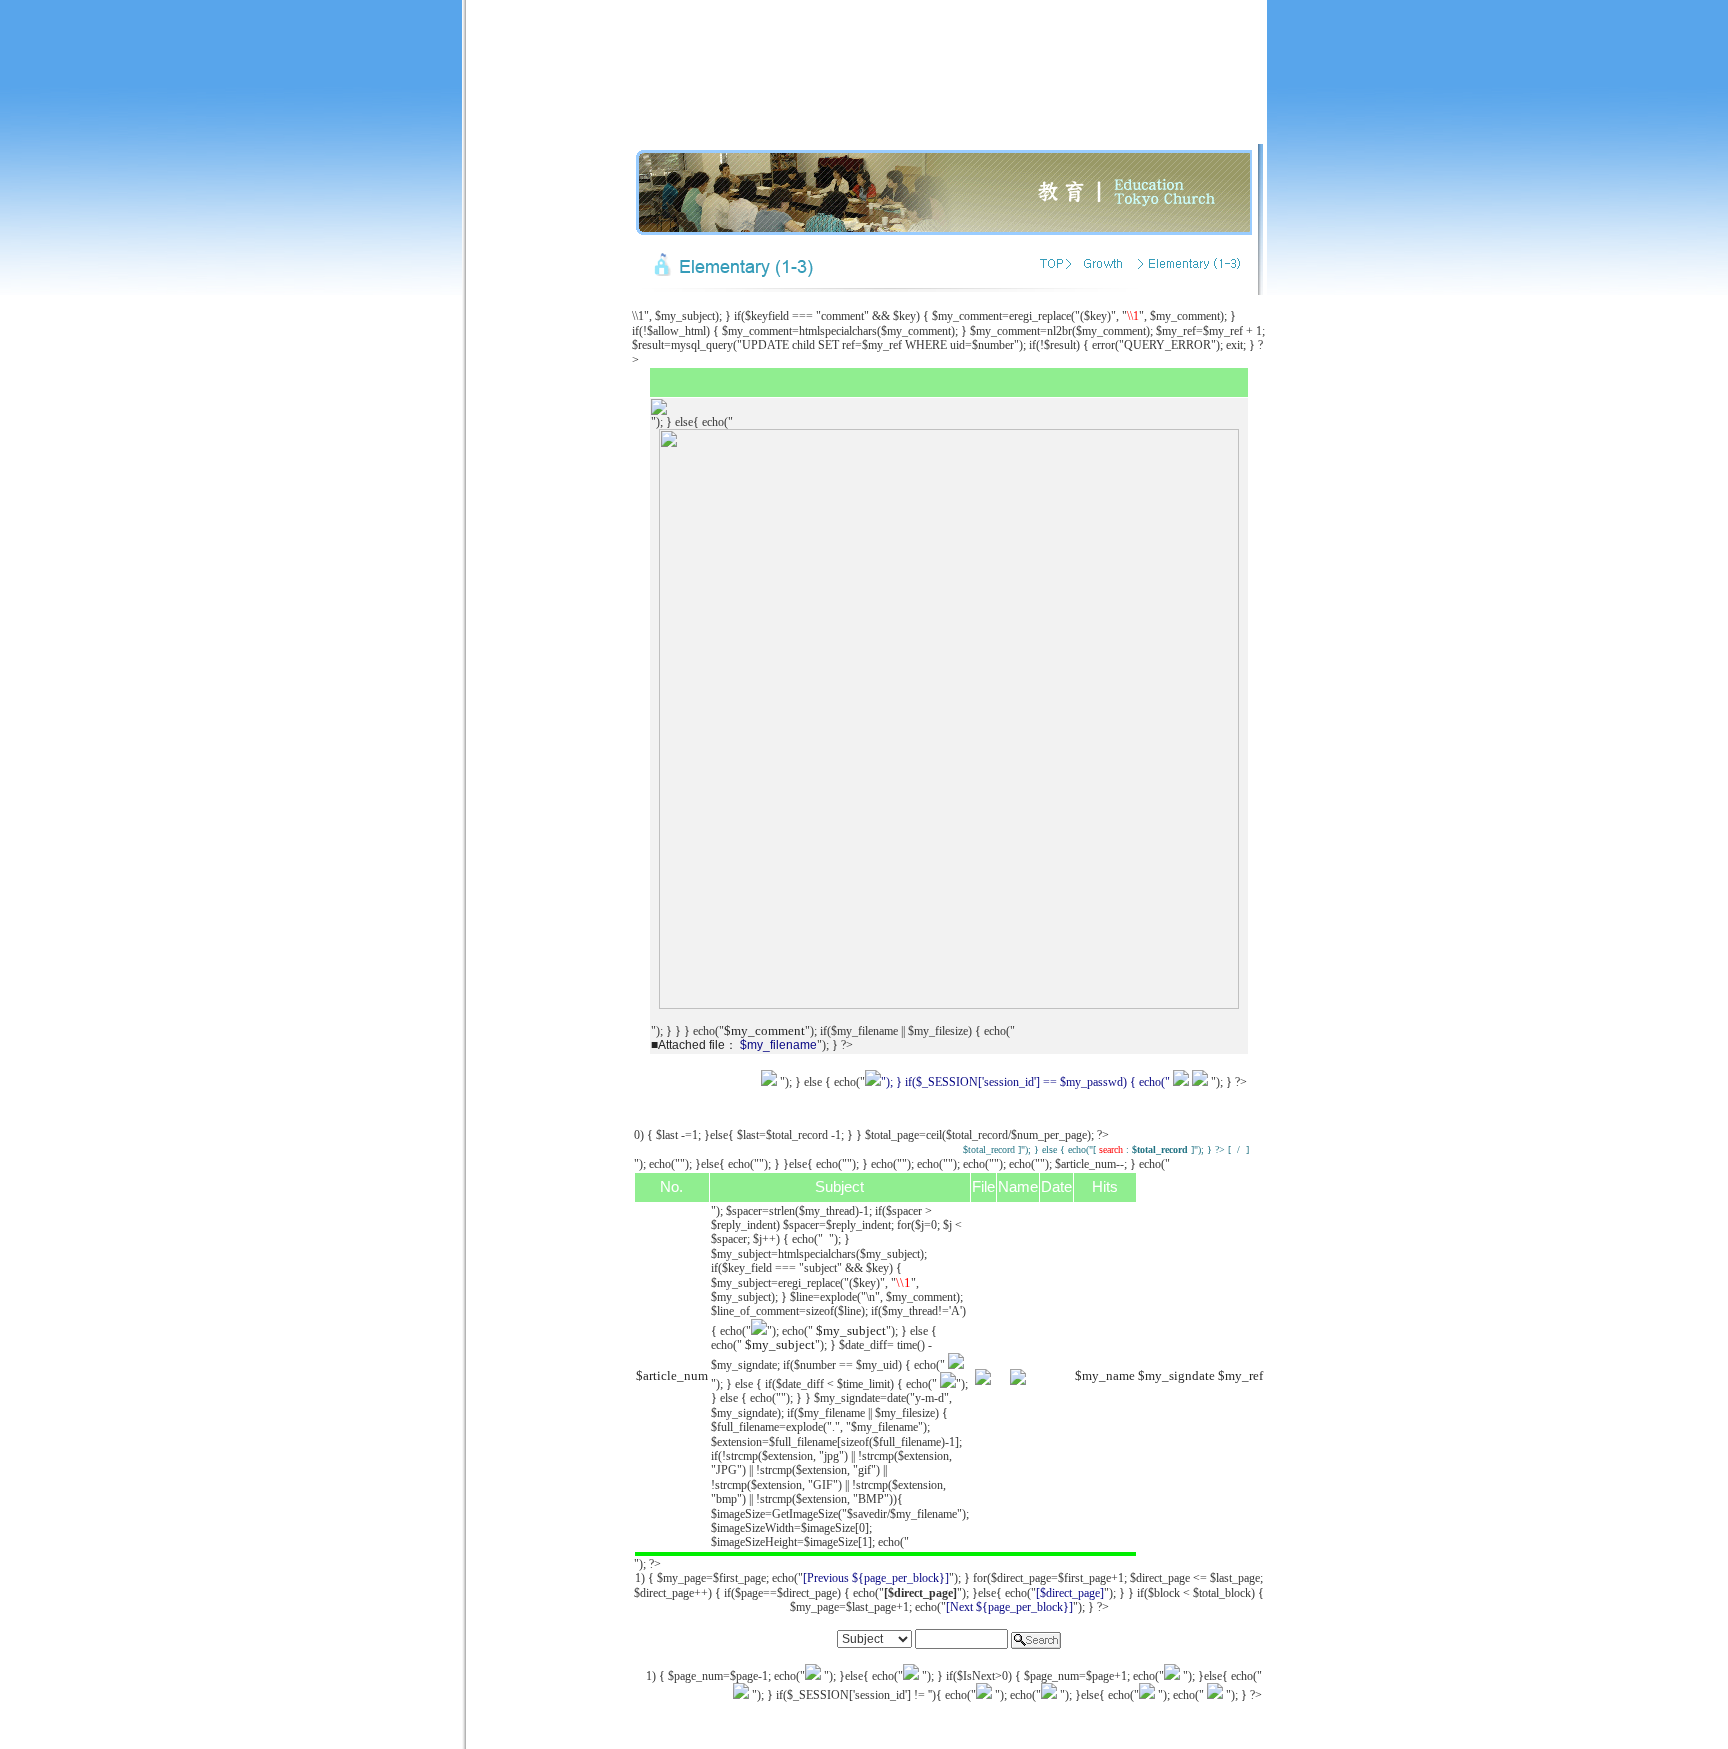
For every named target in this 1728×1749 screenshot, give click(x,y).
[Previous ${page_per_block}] (876, 1578)
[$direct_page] (1070, 1593)
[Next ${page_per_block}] (1009, 1607)
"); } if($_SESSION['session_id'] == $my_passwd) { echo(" (1025, 1082)
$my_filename (778, 1045)
